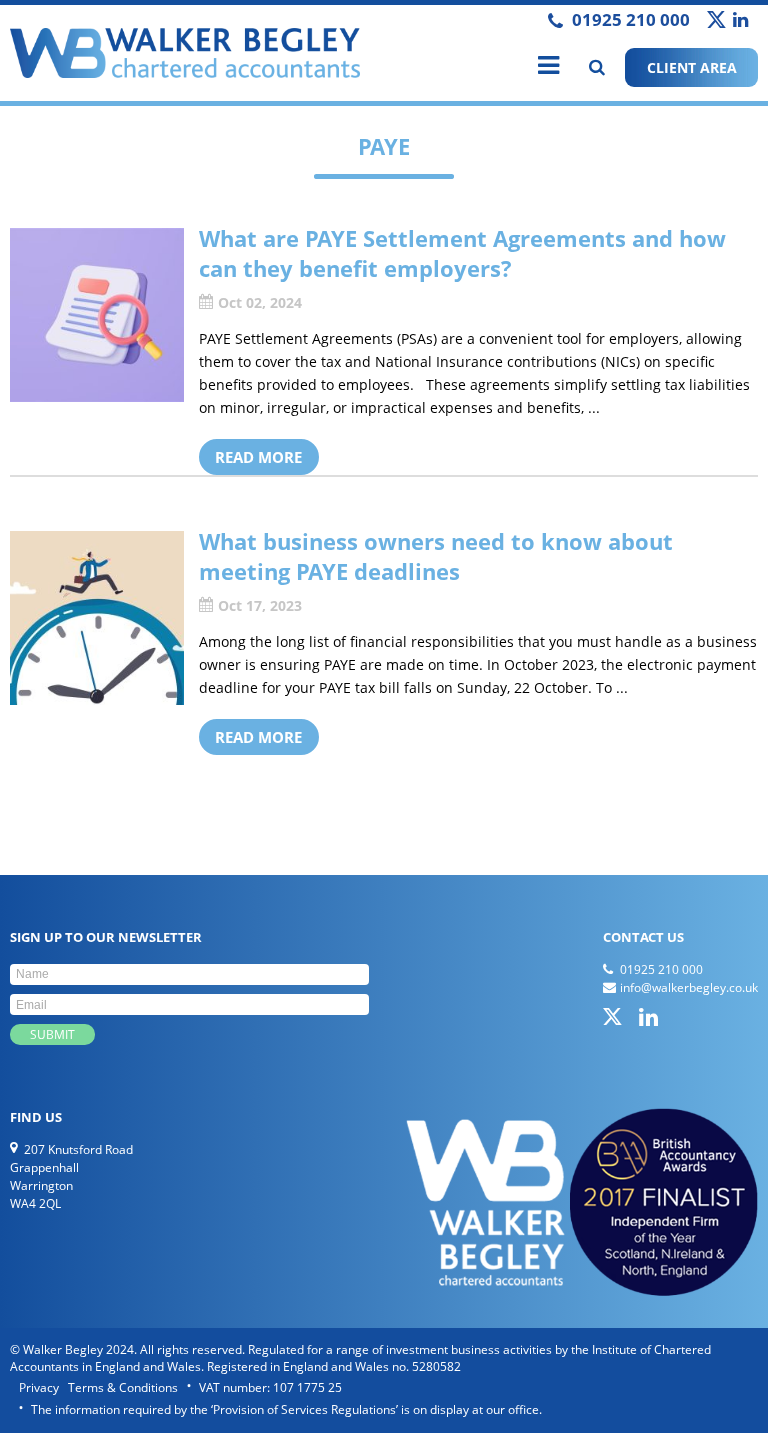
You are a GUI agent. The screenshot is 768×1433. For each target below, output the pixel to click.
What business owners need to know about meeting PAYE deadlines (436, 556)
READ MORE (258, 457)
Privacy (39, 1387)
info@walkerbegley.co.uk (689, 987)
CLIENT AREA (692, 67)
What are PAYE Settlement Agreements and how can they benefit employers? (462, 253)
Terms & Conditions (123, 1387)
